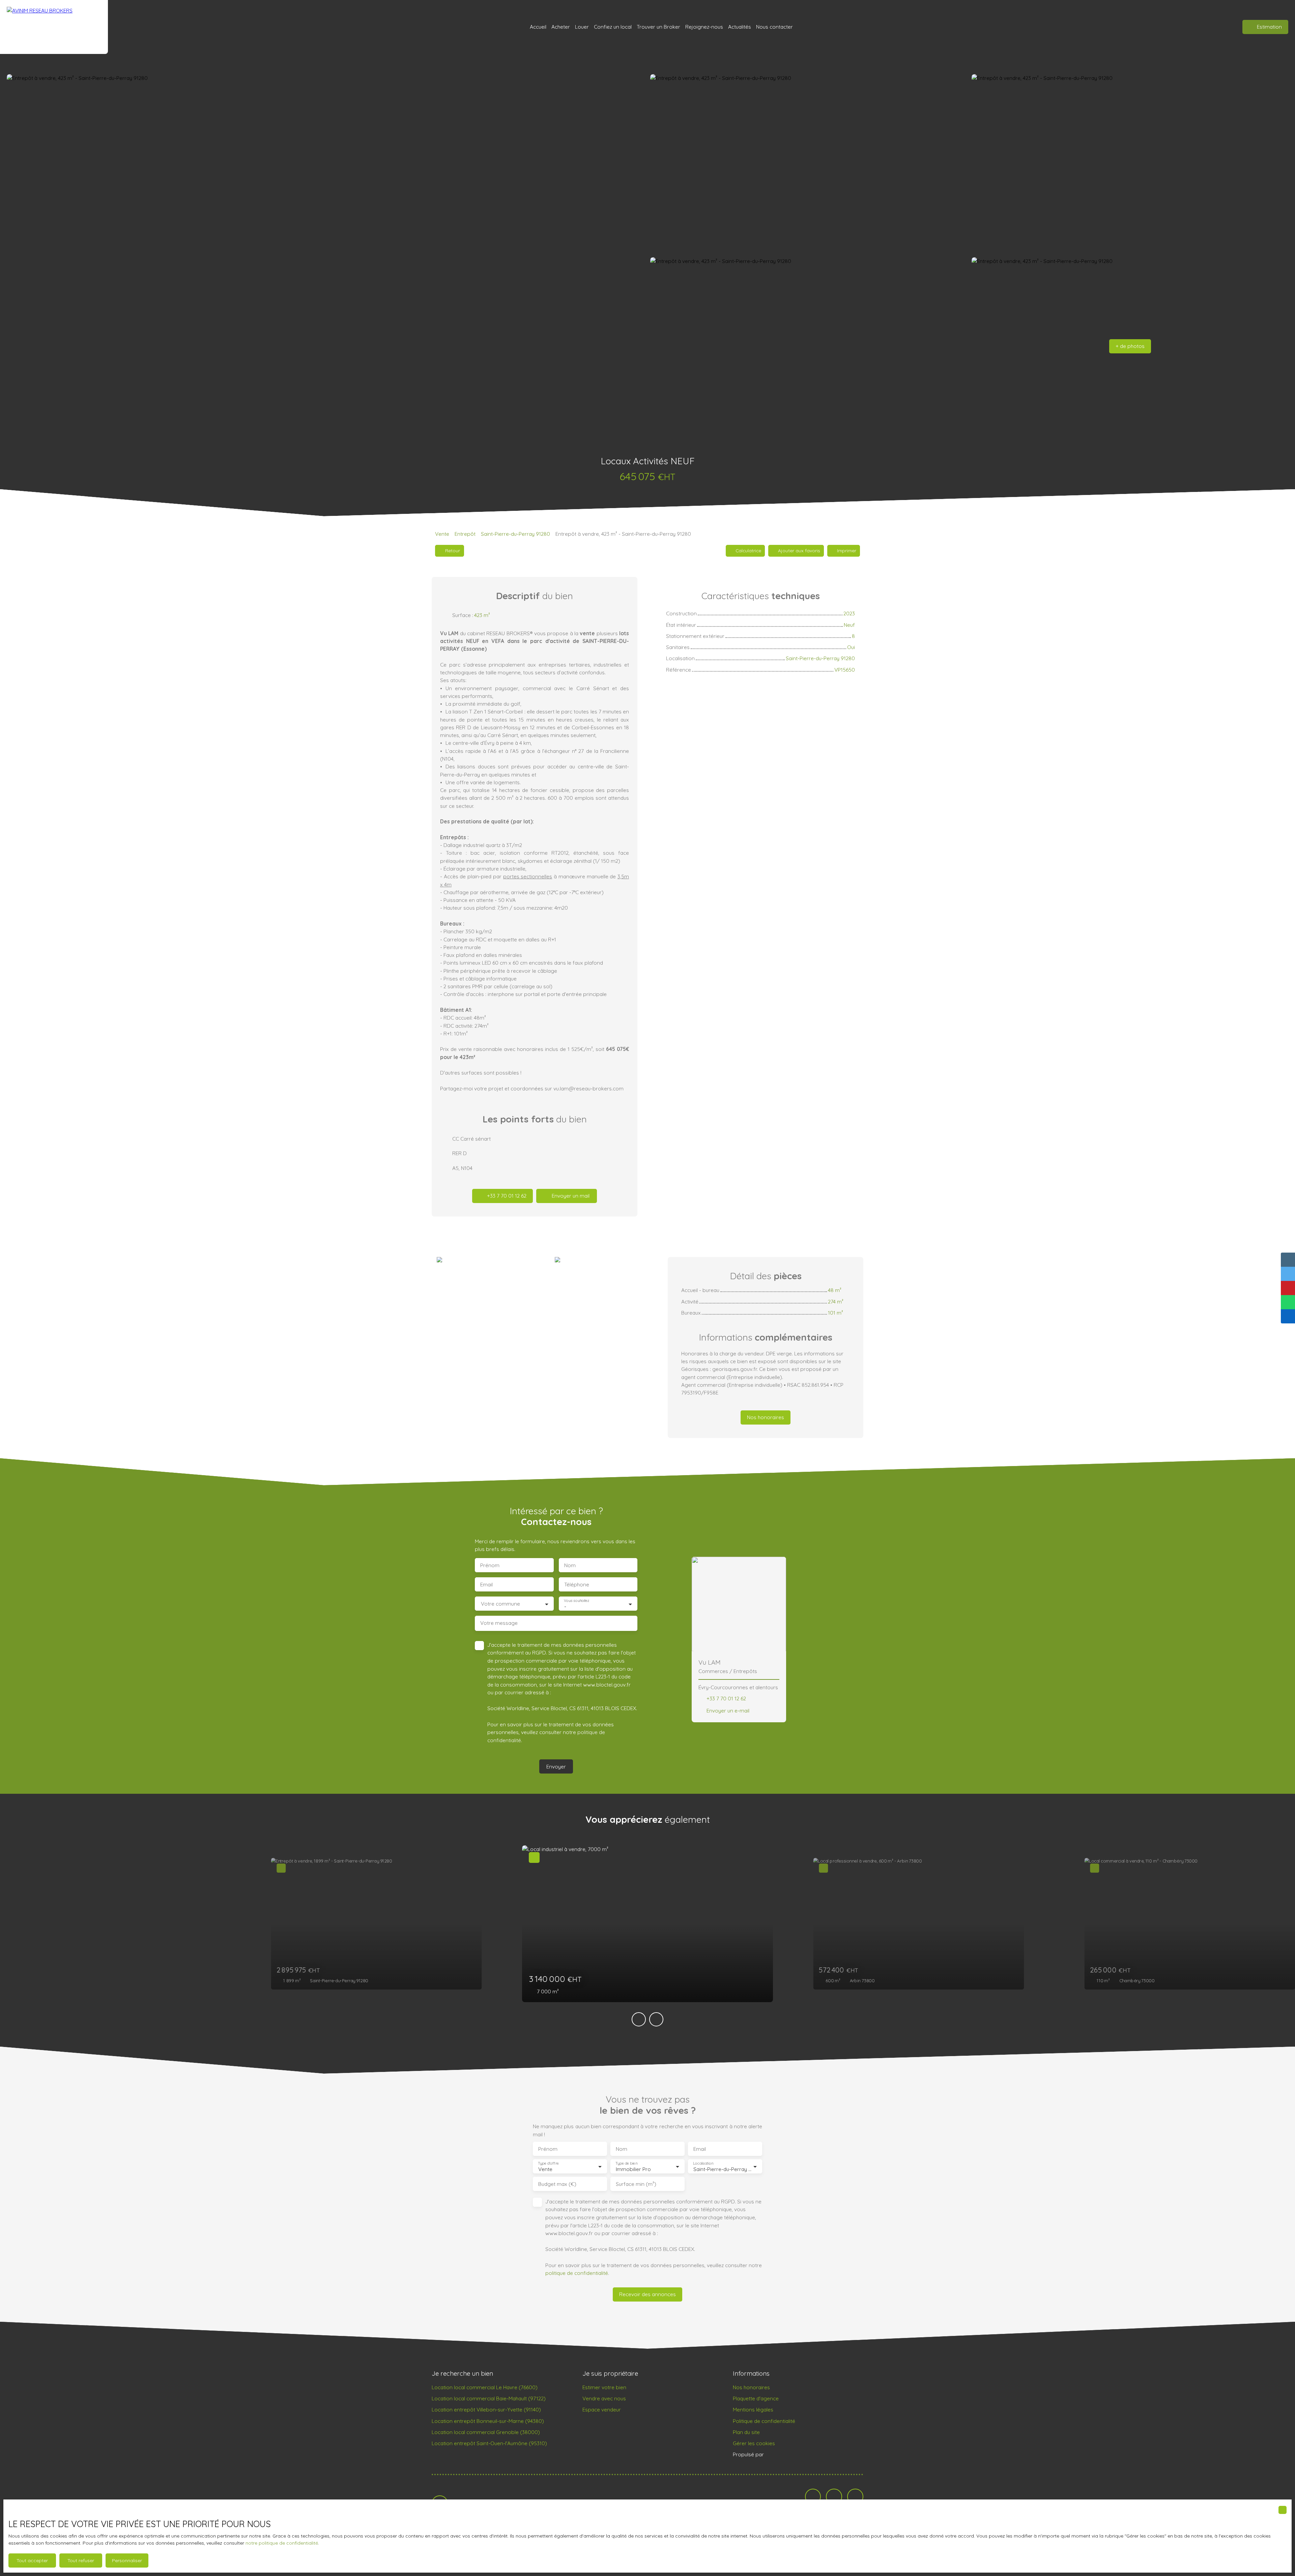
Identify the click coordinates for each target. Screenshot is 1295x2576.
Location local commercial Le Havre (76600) (485, 2387)
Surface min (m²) (636, 2184)
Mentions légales (753, 2409)
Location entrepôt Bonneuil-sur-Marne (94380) (488, 2421)
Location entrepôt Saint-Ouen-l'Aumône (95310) (489, 2443)
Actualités (740, 27)
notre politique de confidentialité (282, 2543)
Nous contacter (774, 27)
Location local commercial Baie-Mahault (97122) (489, 2398)
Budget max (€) (557, 2184)
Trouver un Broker (658, 27)
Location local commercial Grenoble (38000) (486, 2432)
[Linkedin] (834, 2497)
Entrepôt (465, 534)
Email (486, 1585)
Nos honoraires (751, 2387)
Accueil (538, 27)
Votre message (499, 1623)
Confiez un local (613, 27)
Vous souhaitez (577, 1601)
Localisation (703, 2163)
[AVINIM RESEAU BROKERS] (54, 27)
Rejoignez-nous (704, 27)
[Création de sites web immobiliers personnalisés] (782, 2455)
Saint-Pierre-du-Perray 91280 (515, 534)
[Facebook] (813, 2497)
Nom (570, 1565)
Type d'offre (548, 2163)
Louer (582, 27)
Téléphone (577, 1585)
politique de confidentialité (577, 2273)
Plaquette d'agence (756, 2398)
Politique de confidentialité (764, 2421)
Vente (442, 534)
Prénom (490, 1565)
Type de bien (626, 2163)
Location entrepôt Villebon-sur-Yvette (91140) (486, 2409)
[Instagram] (855, 2497)
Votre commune (500, 1604)
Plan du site (746, 2432)
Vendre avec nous (604, 2398)
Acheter (561, 27)
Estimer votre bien (604, 2387)
